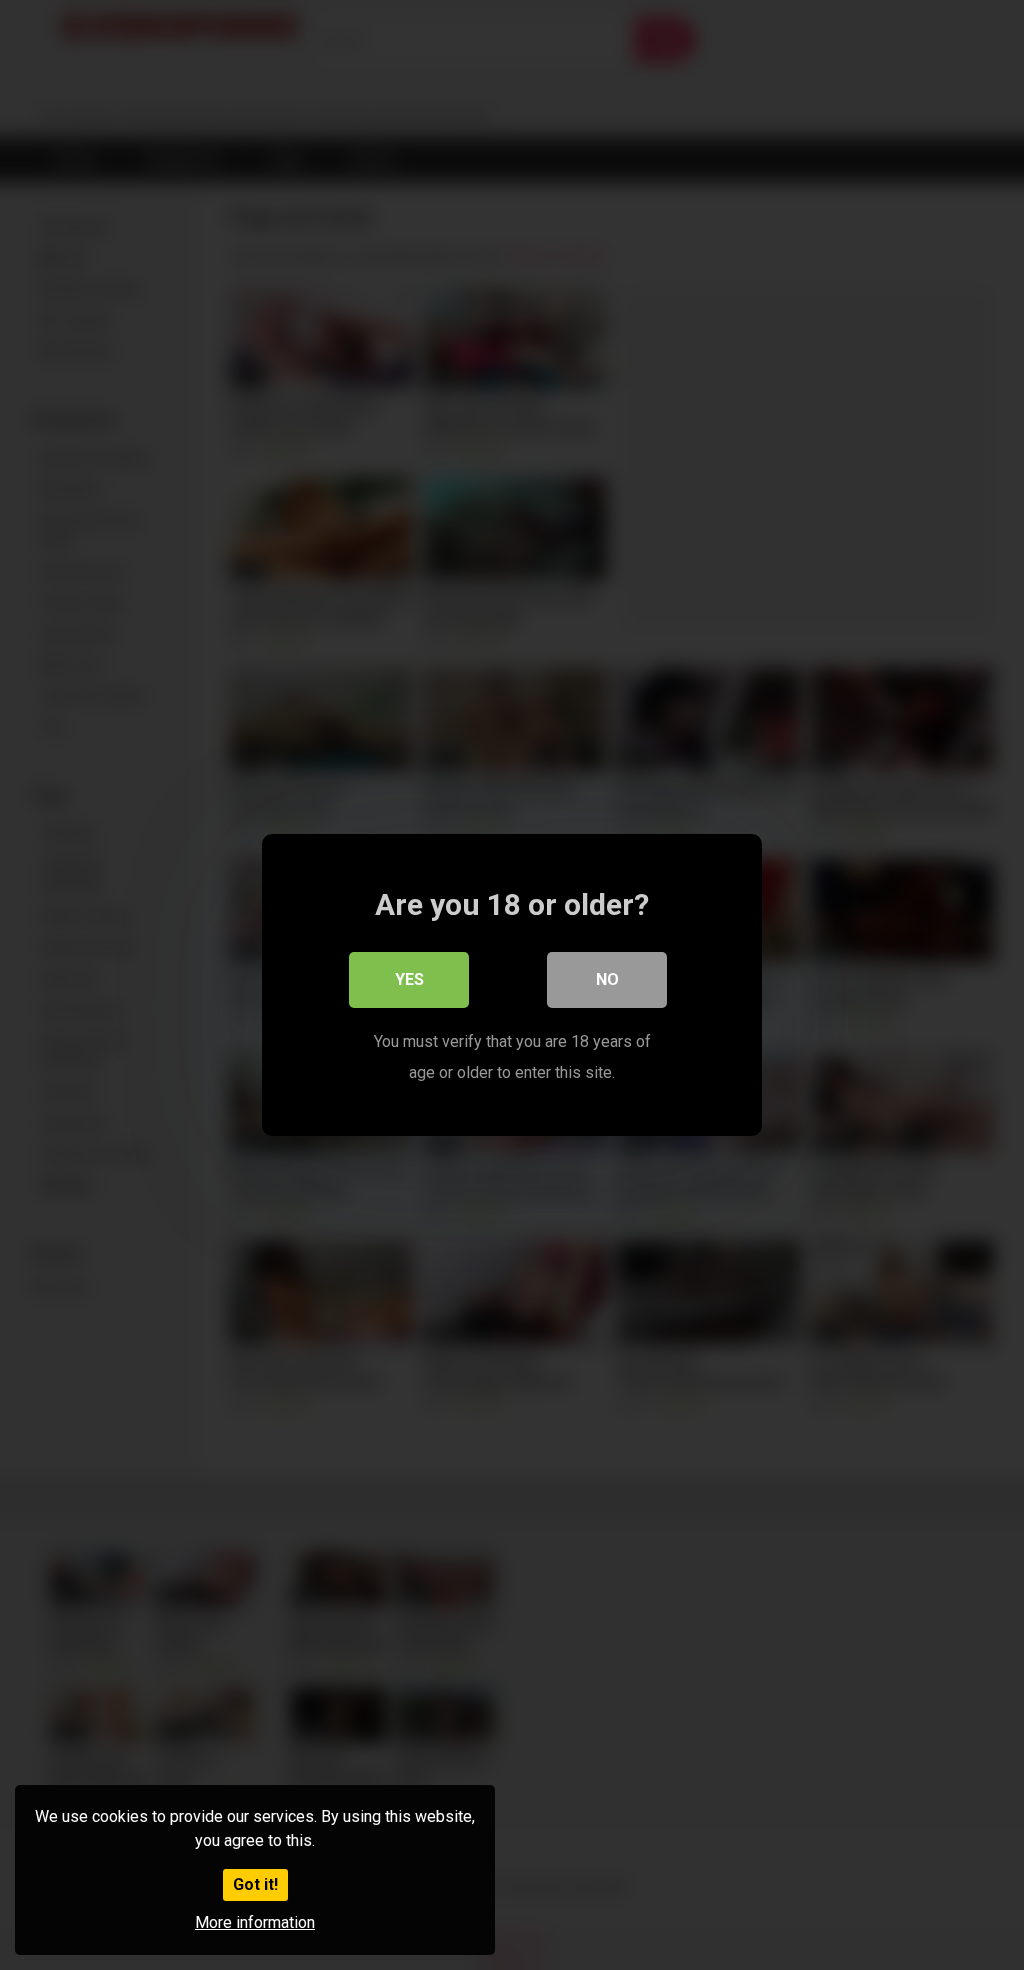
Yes (409, 979)
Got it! (255, 1884)
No (607, 979)
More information (255, 1922)
